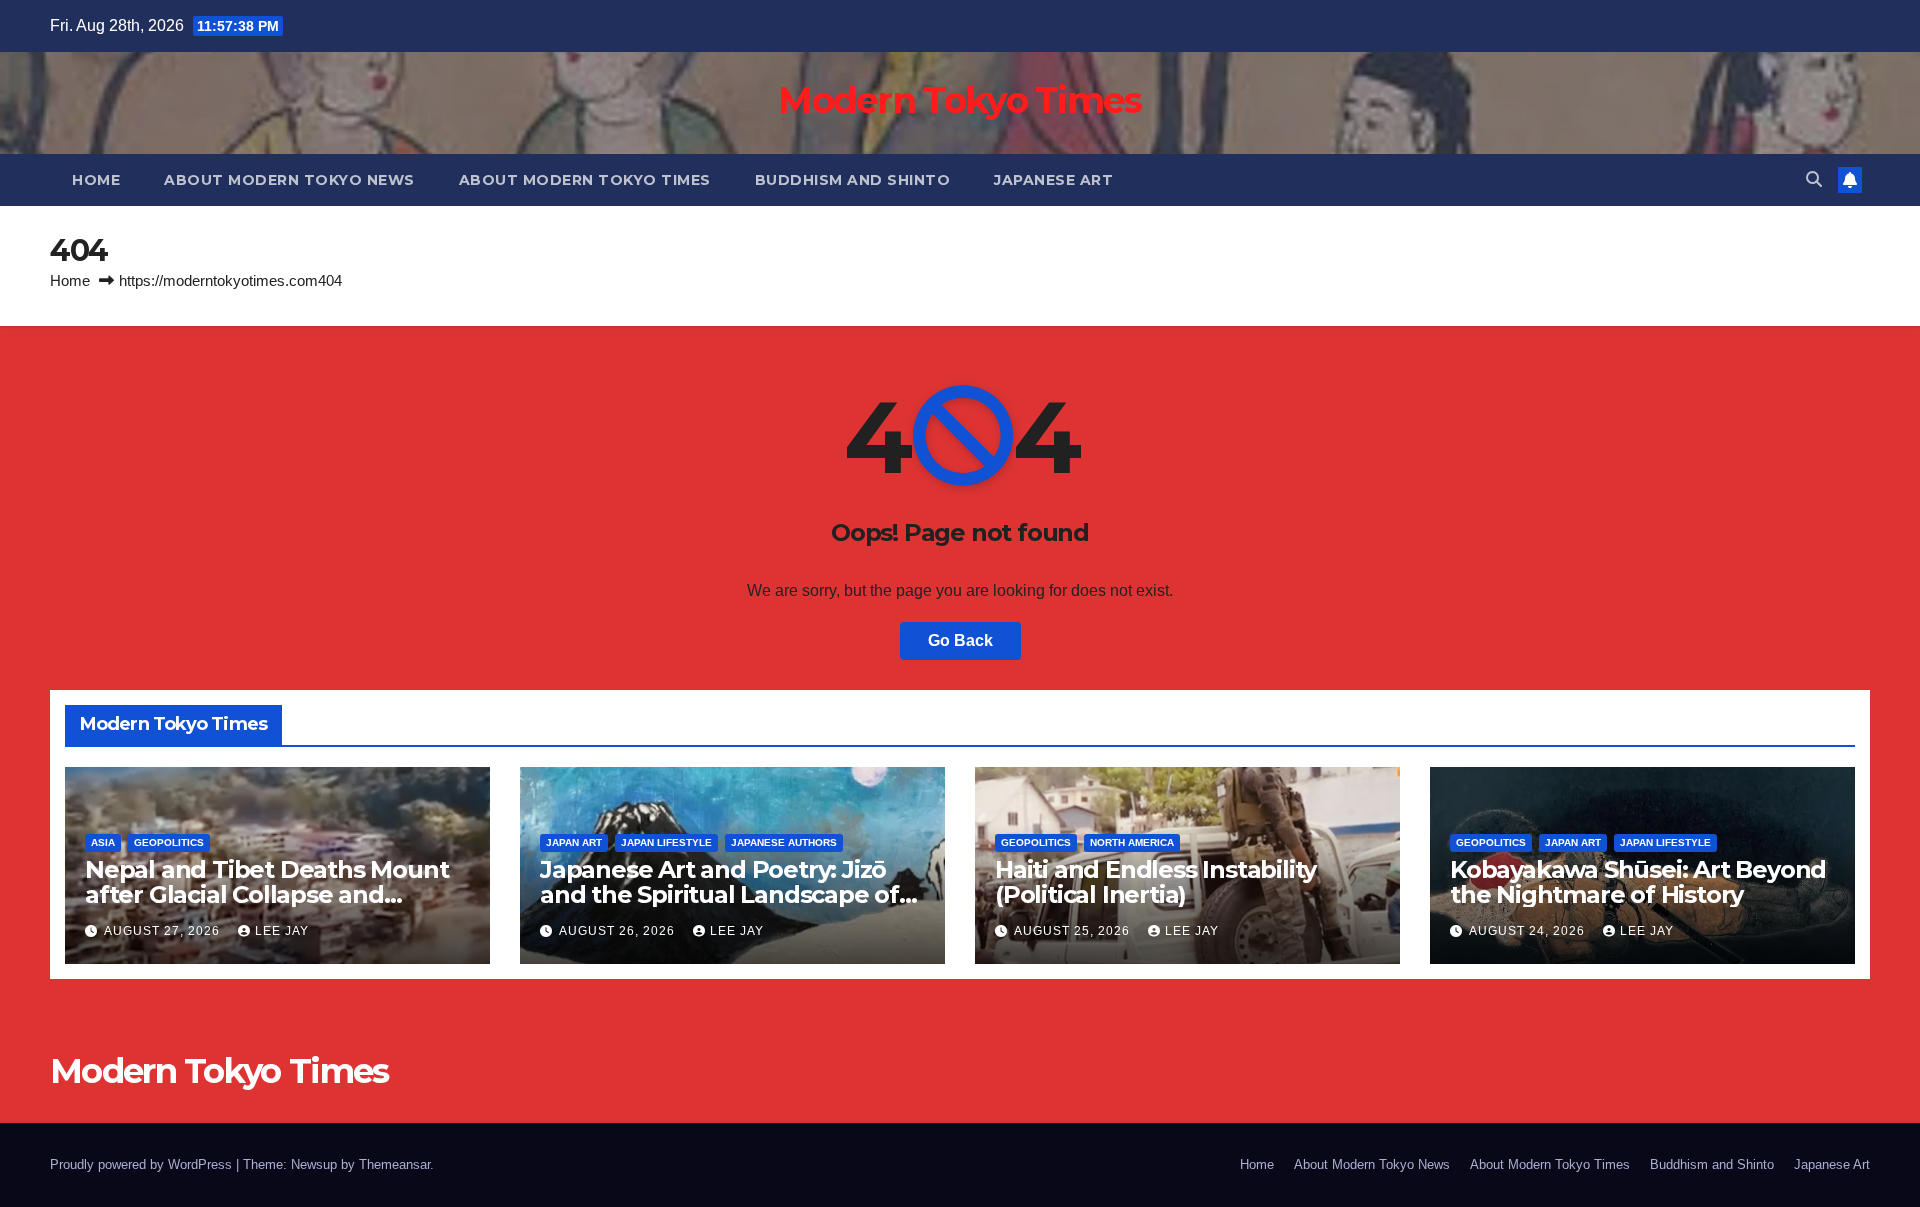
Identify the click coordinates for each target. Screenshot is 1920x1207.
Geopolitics (169, 842)
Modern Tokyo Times (959, 100)
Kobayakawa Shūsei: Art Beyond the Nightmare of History (1638, 882)
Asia (103, 842)
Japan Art (574, 842)
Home (96, 180)
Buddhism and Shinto (853, 180)
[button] (1814, 179)
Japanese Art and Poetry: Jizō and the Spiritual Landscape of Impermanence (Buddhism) (719, 894)
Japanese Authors (784, 842)
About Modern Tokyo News (289, 180)
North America (1132, 842)
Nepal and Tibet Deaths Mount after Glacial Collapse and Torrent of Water (266, 894)
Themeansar (394, 1164)
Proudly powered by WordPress (143, 1164)
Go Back (960, 640)
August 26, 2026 (619, 931)
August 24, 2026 (1529, 931)
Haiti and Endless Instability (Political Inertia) (1155, 882)
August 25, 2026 (1074, 931)
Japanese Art (1053, 180)
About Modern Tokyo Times (585, 180)
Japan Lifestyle (666, 842)
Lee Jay (282, 931)
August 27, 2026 (164, 931)
